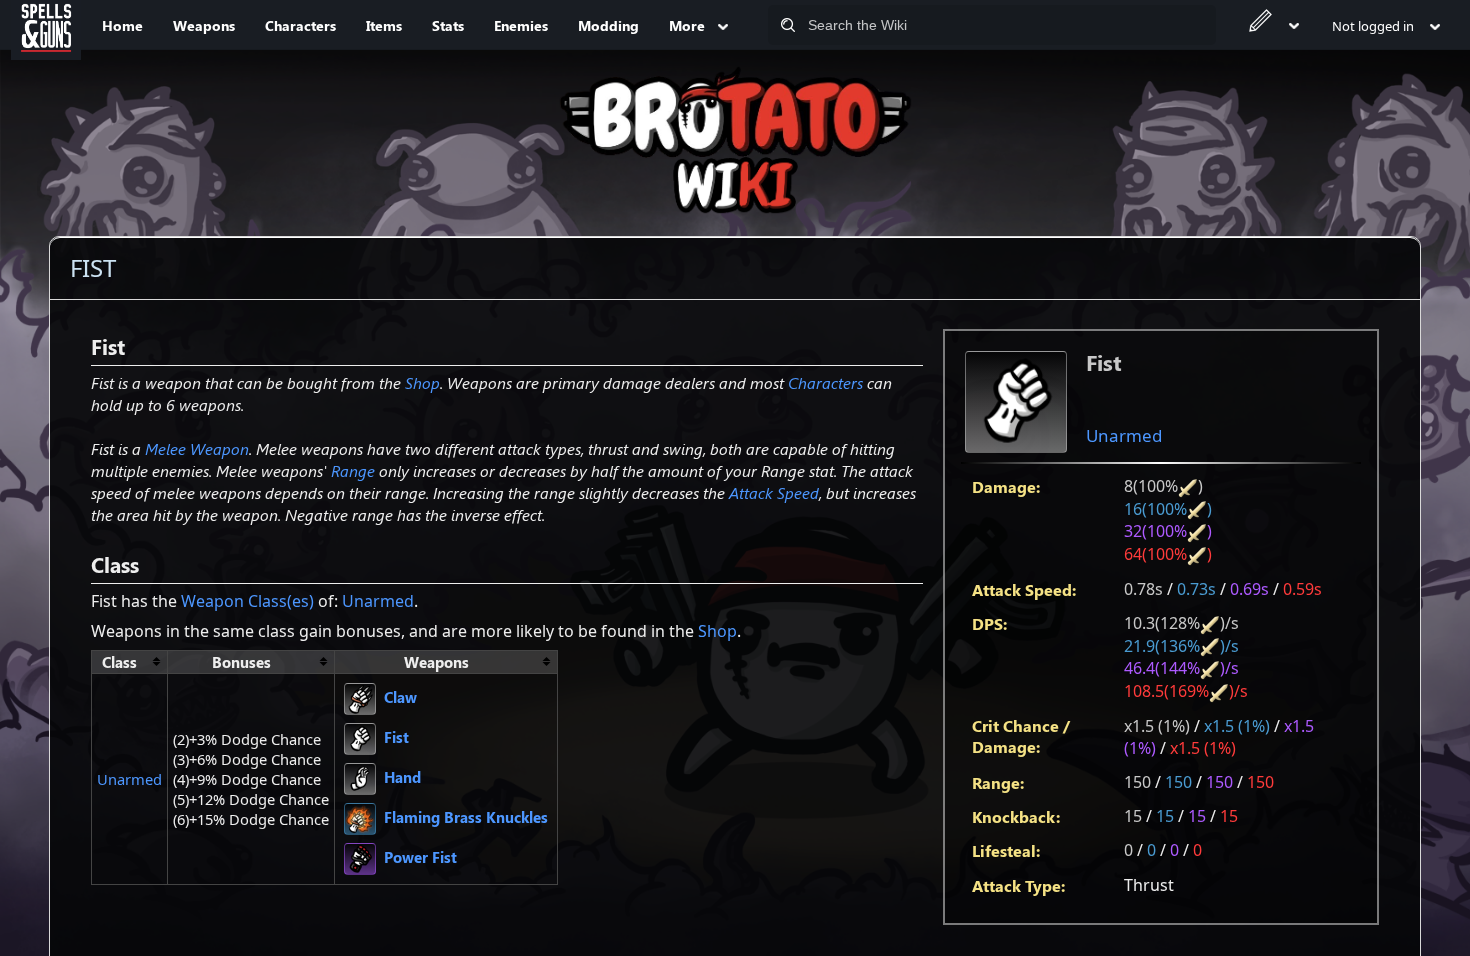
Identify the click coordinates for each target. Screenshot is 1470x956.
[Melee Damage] (1188, 486)
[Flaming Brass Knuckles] (360, 817)
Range (353, 470)
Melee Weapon (197, 448)
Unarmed (1124, 435)
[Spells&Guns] (46, 25)
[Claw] (360, 697)
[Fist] (360, 737)
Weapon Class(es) (247, 601)
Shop (422, 382)
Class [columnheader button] (119, 662)
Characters (825, 382)
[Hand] (360, 777)
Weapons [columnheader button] (436, 662)
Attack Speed (774, 492)
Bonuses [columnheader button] (241, 662)
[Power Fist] (360, 857)
